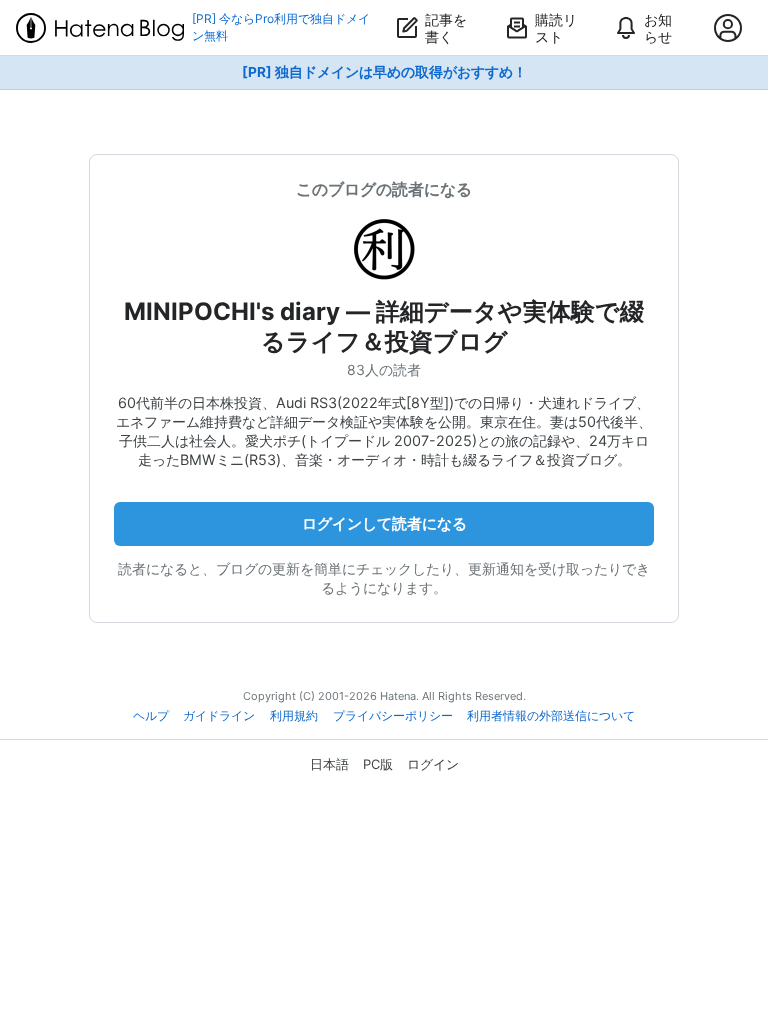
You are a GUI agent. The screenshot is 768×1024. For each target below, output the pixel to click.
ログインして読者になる (384, 523)
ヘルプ (151, 716)
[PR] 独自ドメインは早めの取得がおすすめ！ (384, 72)
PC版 (378, 764)
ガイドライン (219, 716)
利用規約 (294, 716)
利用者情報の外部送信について (551, 716)
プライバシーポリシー (393, 716)
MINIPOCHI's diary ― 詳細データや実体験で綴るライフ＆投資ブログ (384, 326)
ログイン (433, 764)
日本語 (329, 764)
